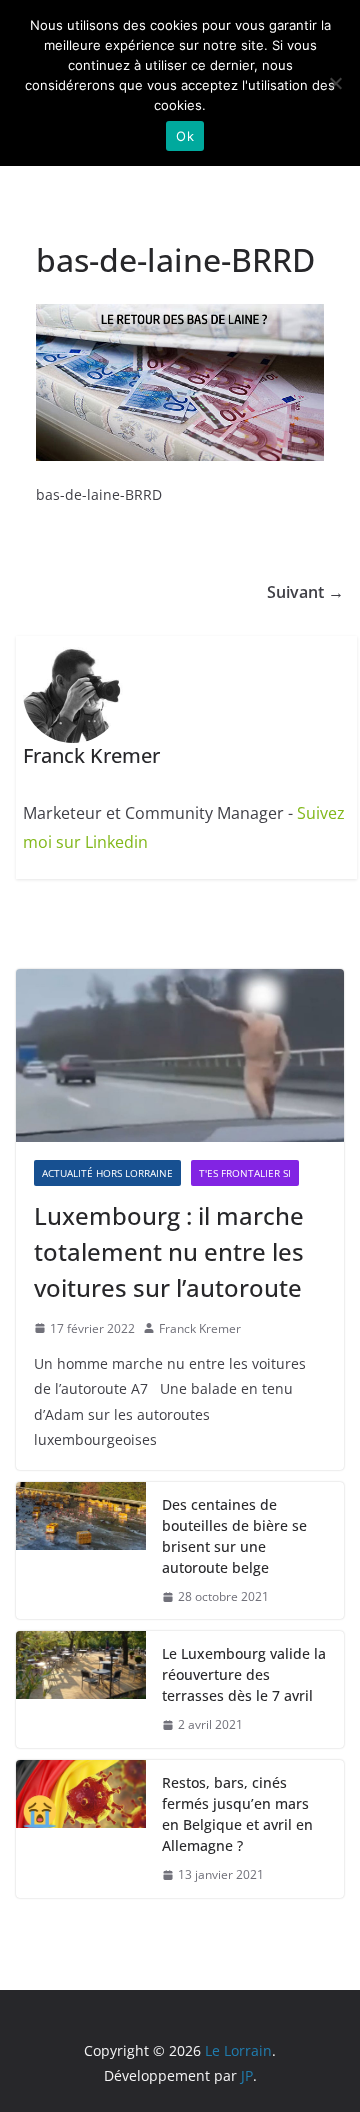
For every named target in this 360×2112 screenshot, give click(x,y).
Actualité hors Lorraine (107, 1173)
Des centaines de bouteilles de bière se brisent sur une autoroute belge (234, 1536)
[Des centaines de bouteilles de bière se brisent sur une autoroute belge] (81, 1551)
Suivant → (305, 592)
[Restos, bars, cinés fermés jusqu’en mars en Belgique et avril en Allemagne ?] (81, 1829)
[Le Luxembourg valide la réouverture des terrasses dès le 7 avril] (81, 1689)
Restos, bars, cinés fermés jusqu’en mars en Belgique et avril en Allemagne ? (237, 1814)
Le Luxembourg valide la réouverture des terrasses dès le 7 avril (244, 1674)
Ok (185, 136)
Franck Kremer (200, 1328)
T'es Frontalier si (245, 1173)
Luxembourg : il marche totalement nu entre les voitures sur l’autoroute (169, 1251)
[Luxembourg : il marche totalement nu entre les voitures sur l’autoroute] (180, 1055)
